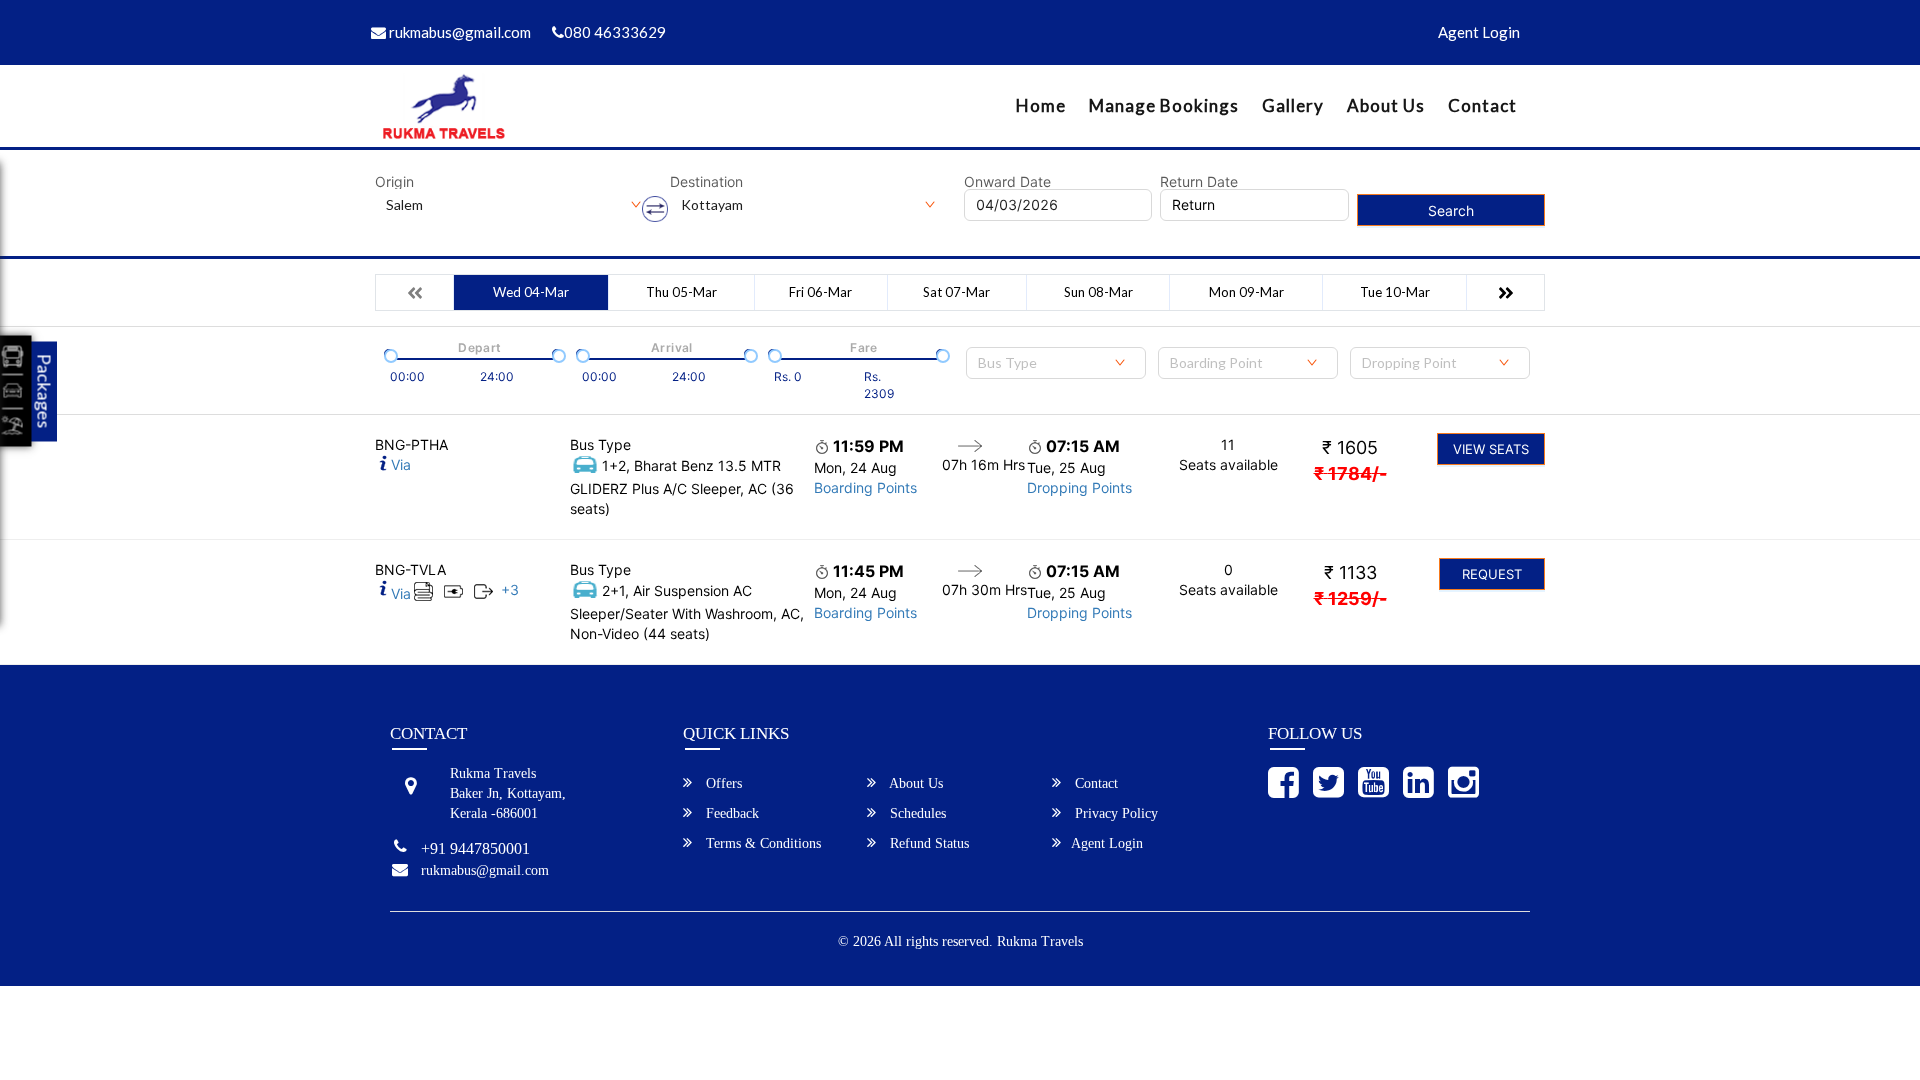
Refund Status (927, 843)
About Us (1386, 105)
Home (1041, 105)
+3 (510, 589)
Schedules (916, 813)
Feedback (730, 813)
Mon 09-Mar (1246, 292)
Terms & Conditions (761, 843)
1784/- (1350, 473)
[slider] (389, 354)
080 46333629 (615, 32)
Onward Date (1007, 182)
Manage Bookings (1164, 105)
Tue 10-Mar (1395, 292)
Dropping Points (1079, 487)
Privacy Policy (1114, 813)
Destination (706, 182)
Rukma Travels (1040, 941)
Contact (1482, 105)
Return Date (1199, 182)
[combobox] (1056, 363)
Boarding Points (865, 487)
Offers (722, 783)
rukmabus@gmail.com (458, 32)
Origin (394, 182)
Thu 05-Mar (681, 292)
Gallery (1293, 105)
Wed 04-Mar (531, 292)
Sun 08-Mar (1098, 292)
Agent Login (1479, 32)
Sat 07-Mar (956, 292)
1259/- (1350, 598)
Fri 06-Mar (820, 292)
